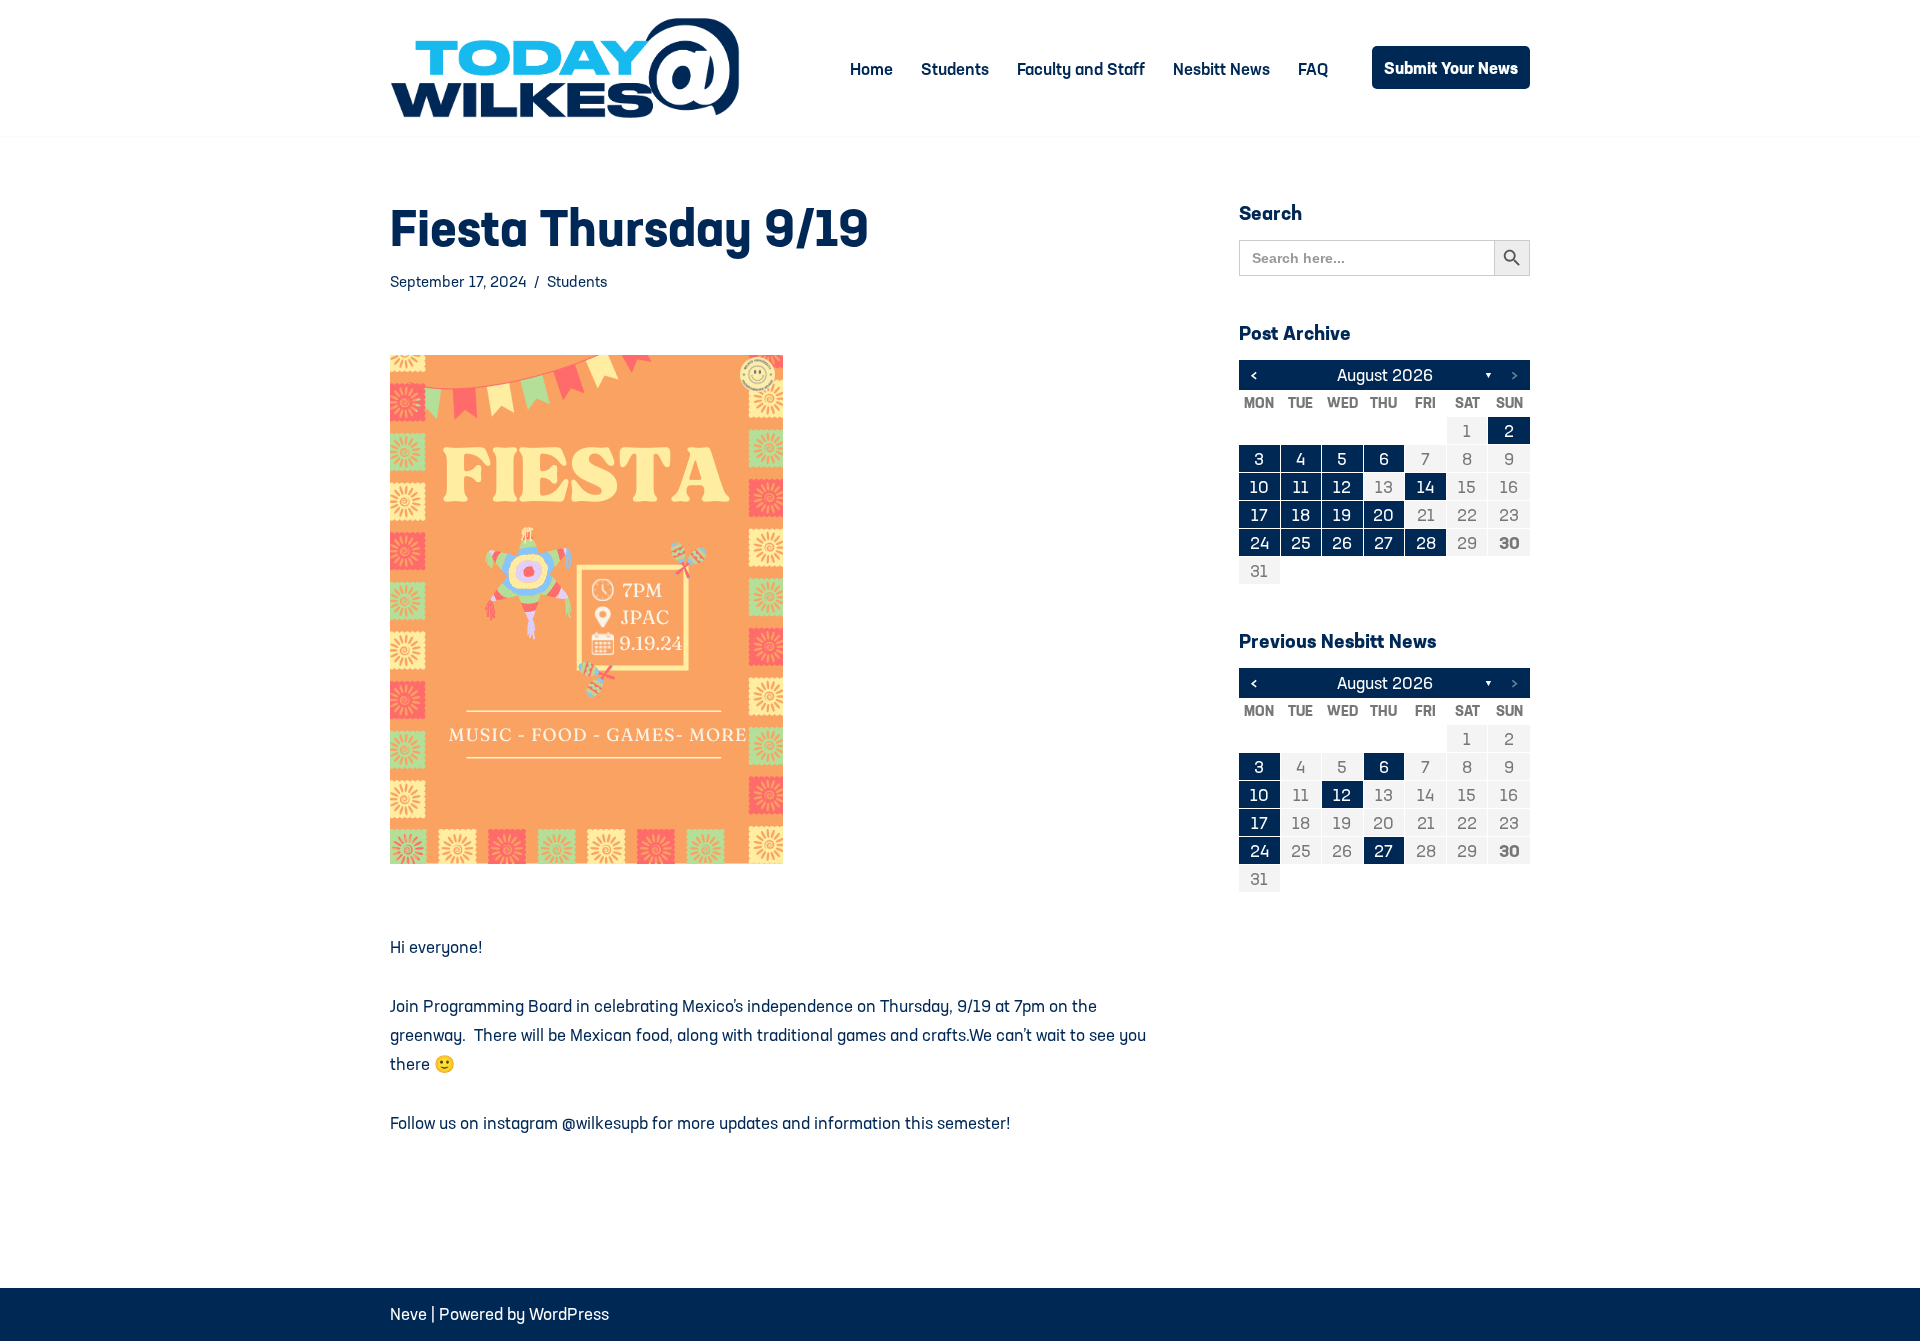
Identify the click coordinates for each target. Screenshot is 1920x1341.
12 (1342, 486)
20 (1383, 514)
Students (955, 68)
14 (1425, 486)
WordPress (569, 1313)
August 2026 (1385, 374)
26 (1342, 542)
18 (1301, 514)
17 (1259, 514)
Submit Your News (1451, 67)
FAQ (1313, 68)
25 (1301, 542)
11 (1301, 486)
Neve (408, 1313)
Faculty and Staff (1081, 68)
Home (871, 68)
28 (1426, 542)
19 (1342, 514)
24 (1259, 542)
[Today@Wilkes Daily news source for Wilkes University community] (570, 68)
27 (1383, 542)
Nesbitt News (1221, 68)
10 (1259, 486)
